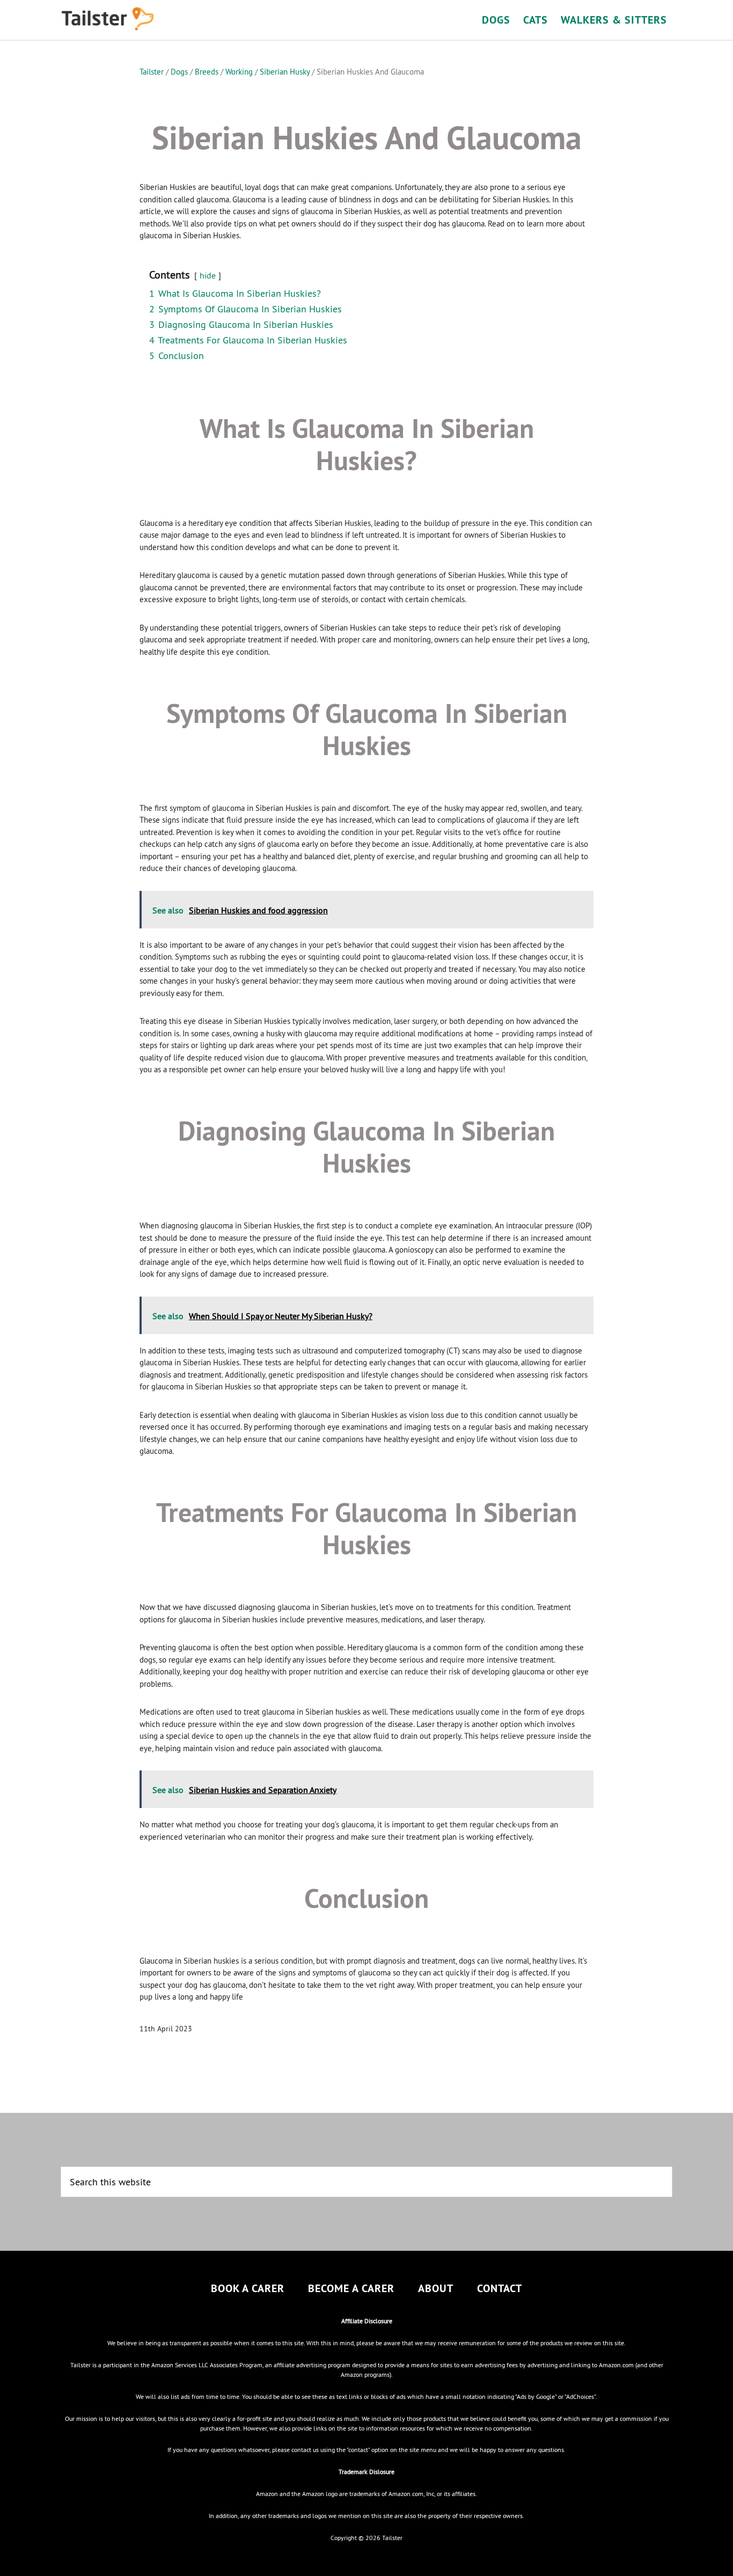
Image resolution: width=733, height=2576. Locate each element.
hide (208, 275)
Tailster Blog (157, 19)
